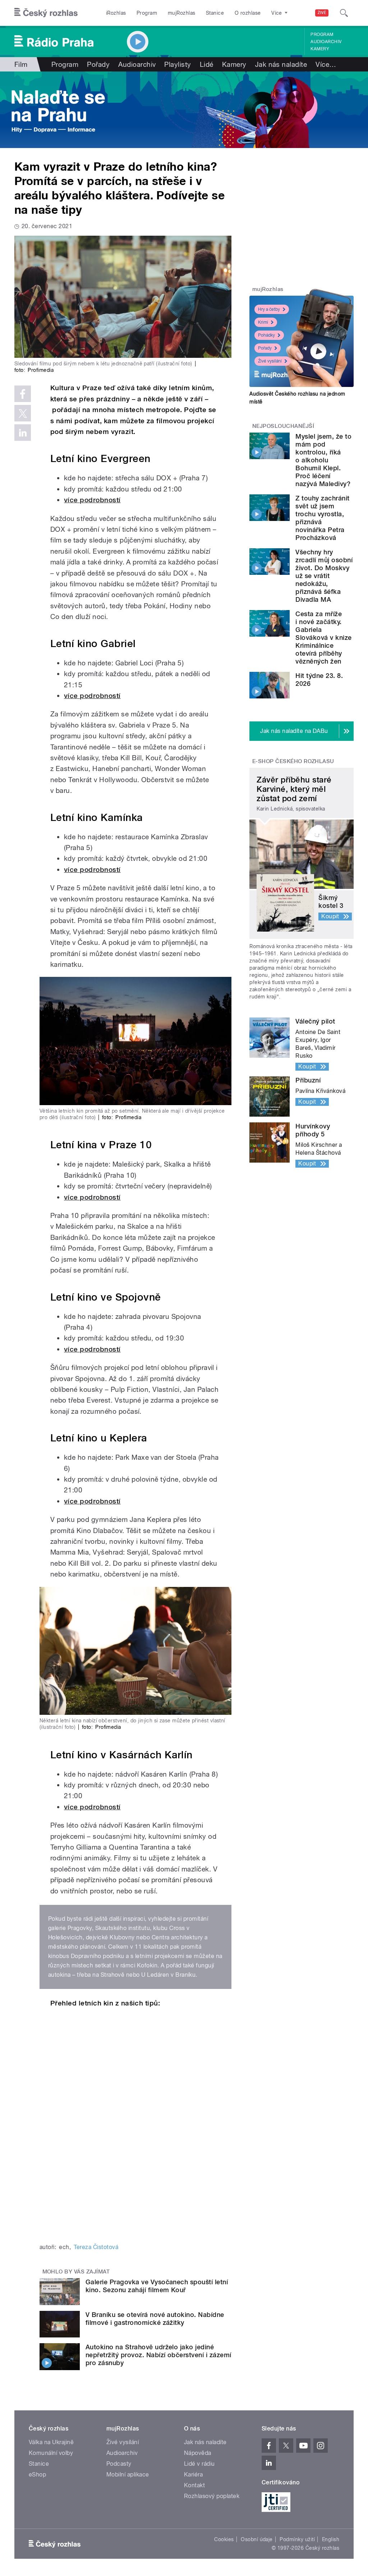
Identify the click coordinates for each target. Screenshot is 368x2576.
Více (326, 64)
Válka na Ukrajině (51, 2442)
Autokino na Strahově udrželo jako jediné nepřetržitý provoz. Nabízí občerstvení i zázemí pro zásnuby (158, 2355)
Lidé (207, 64)
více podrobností (92, 500)
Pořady (98, 64)
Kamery (320, 49)
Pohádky (266, 335)
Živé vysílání (270, 361)
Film (21, 64)
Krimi (263, 322)
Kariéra (193, 2475)
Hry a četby (269, 309)
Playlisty (178, 64)
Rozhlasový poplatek (212, 2496)
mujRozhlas (182, 13)
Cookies (224, 2539)
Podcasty (119, 2464)
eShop (37, 2475)
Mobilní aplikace (128, 2475)
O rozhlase (248, 13)
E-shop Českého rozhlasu (293, 761)
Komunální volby (51, 2453)
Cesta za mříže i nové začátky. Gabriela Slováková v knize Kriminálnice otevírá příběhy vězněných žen (323, 638)
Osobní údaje (257, 2539)
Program (147, 13)
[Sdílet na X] (23, 413)
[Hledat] (344, 13)
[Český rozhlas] (46, 13)
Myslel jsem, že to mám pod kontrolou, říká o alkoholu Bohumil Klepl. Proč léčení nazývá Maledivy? (323, 460)
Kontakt (194, 2485)
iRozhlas (116, 13)
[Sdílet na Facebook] (23, 394)
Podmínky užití (297, 2539)
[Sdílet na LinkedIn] (23, 433)
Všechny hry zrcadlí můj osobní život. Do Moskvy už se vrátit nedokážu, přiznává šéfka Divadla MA (324, 576)
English (331, 2539)
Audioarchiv (326, 42)
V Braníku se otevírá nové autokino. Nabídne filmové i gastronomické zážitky (155, 2319)
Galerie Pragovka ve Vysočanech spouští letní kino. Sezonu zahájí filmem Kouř (157, 2286)
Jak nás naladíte (281, 64)
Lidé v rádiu (199, 2464)
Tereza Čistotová (96, 2247)
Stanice (215, 13)
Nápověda (198, 2453)
